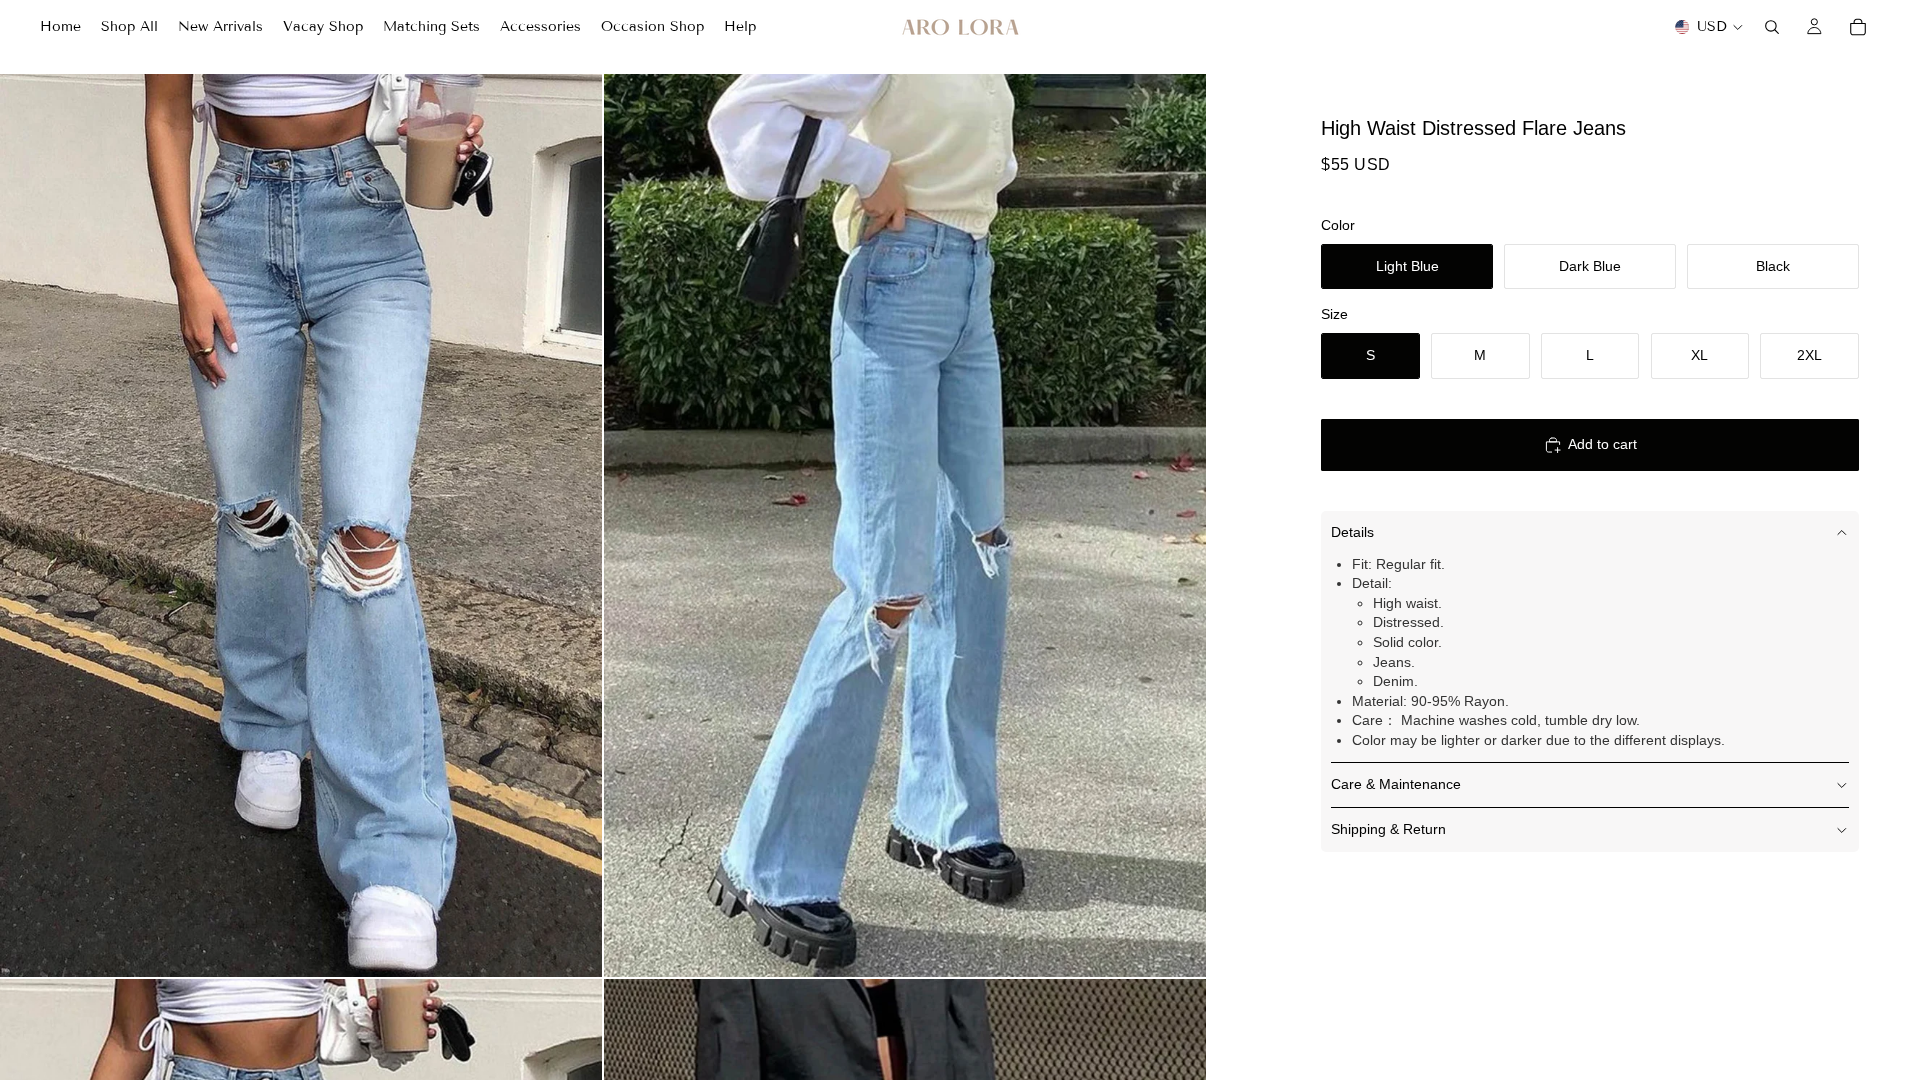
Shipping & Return (1388, 829)
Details (1352, 532)
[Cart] (1858, 27)
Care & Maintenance (1396, 784)
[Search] (1772, 27)
